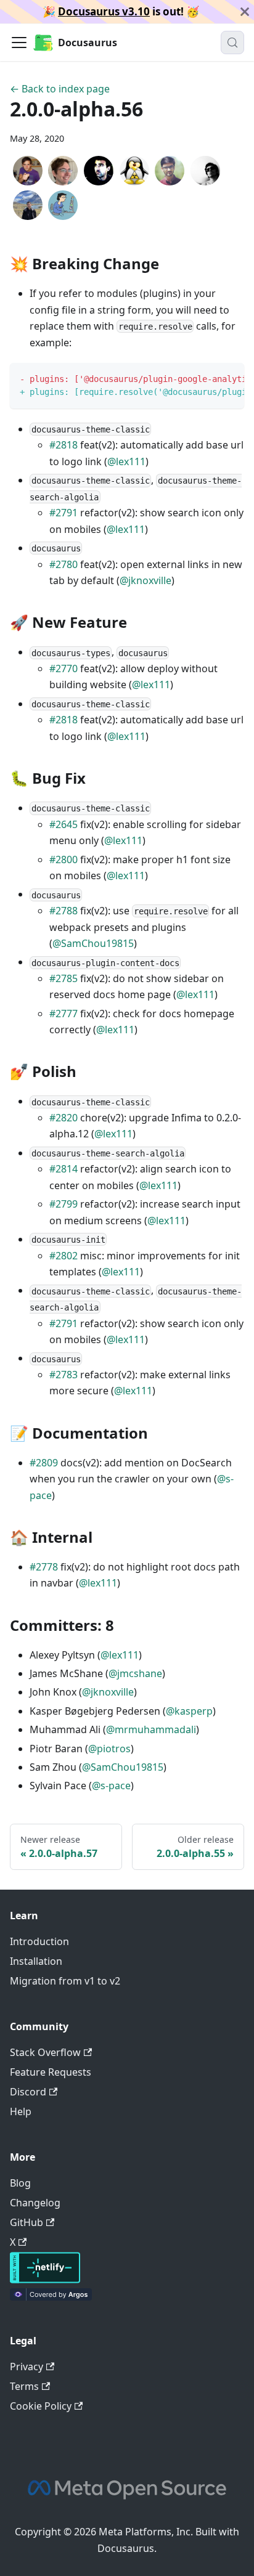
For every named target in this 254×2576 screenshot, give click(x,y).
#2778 (44, 1567)
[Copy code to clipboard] (229, 378)
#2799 (63, 1204)
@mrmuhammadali (151, 1729)
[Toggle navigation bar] (19, 43)
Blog (20, 2183)
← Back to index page (60, 89)
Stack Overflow (45, 2052)
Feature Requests (51, 2072)
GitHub (27, 2222)
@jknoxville (145, 580)
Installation (36, 1961)
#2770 (63, 668)
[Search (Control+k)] (232, 43)
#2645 (63, 824)
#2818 (63, 445)
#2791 (63, 513)
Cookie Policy (41, 2406)
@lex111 (126, 461)
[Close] (245, 12)
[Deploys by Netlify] (45, 2280)
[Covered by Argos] (51, 2297)
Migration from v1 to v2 (65, 1981)
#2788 (63, 911)
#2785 (63, 978)
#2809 (44, 1463)
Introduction (39, 1941)
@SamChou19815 (93, 943)
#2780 (63, 564)
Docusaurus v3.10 (104, 11)
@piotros (109, 1749)
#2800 (63, 859)
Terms (24, 2386)
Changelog (35, 2203)
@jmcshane (135, 1673)
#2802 (63, 1256)
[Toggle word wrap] (207, 378)
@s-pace (111, 1786)
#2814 (63, 1169)
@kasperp (189, 1711)
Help (21, 2111)
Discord (28, 2092)
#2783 (63, 1375)
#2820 (63, 1118)
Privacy (27, 2367)
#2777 (63, 1014)
